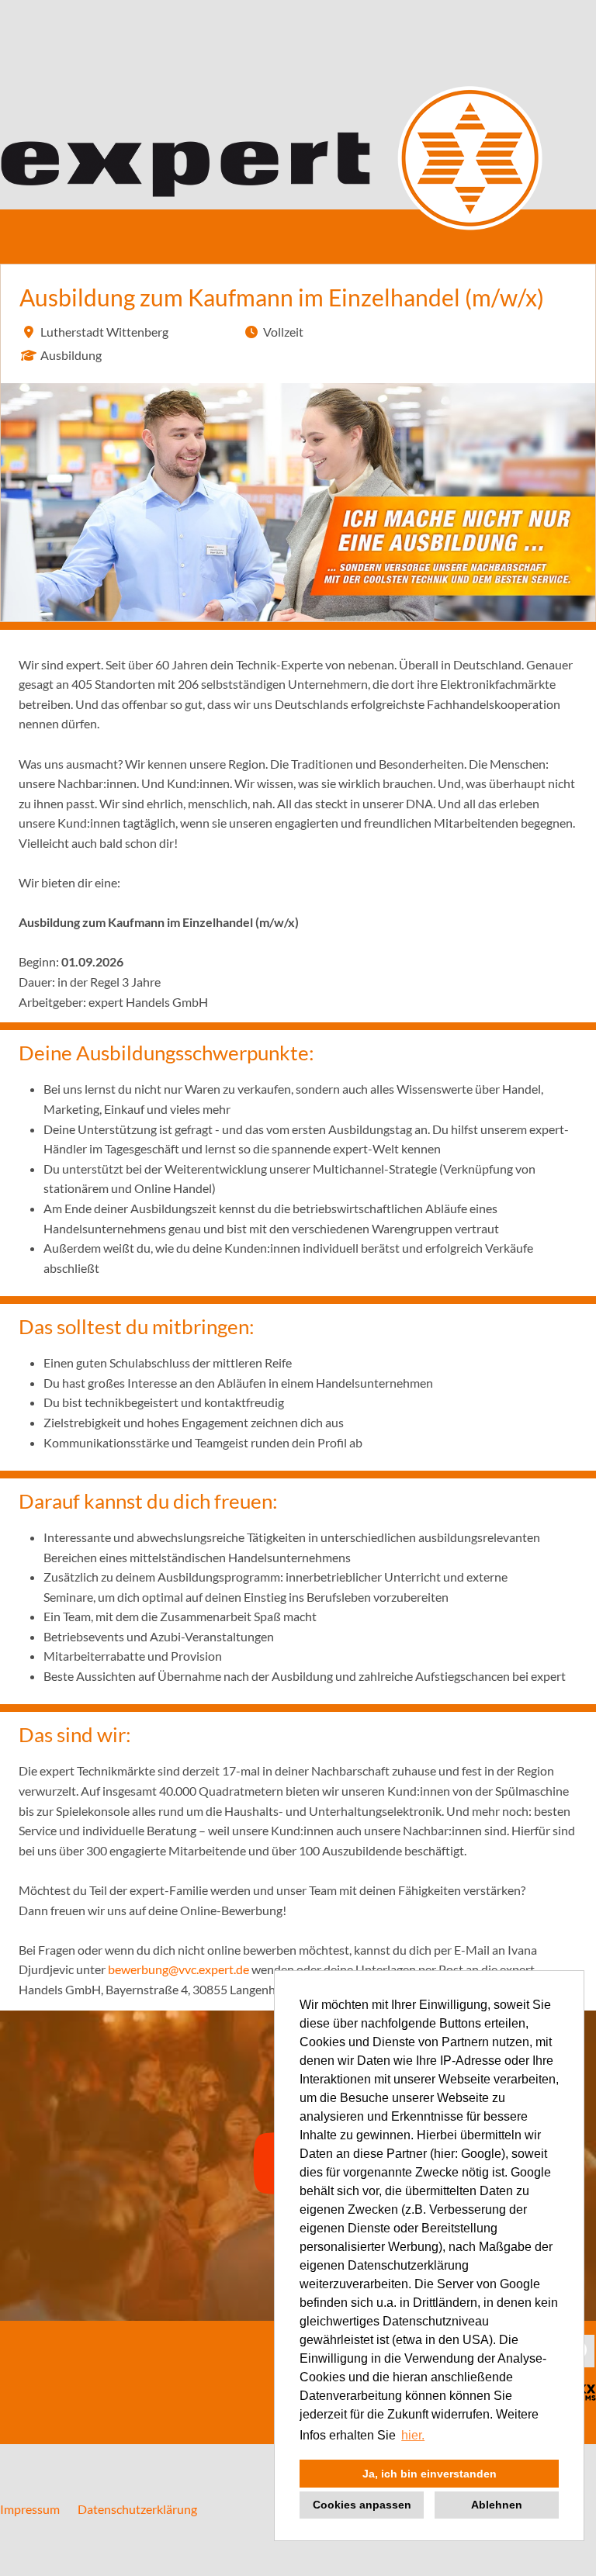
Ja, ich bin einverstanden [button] (430, 2474)
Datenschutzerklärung (137, 2509)
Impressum (30, 2509)
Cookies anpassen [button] (362, 2505)
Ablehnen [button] (497, 2505)
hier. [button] (413, 2435)
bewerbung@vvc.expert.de (178, 1969)
